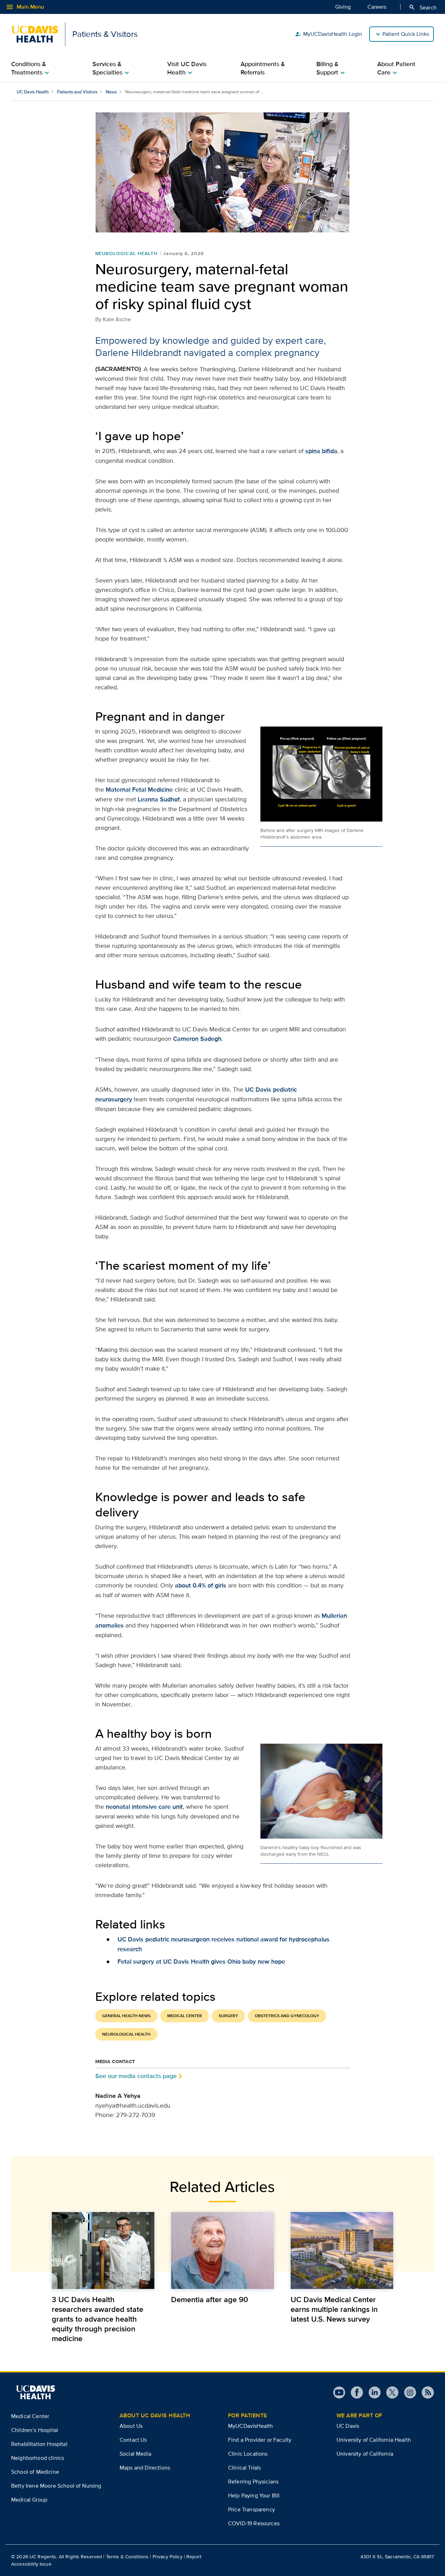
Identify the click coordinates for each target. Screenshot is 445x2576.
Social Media (135, 2454)
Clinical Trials (244, 2468)
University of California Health (374, 2440)
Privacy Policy (168, 2557)
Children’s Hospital (35, 2430)
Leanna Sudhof (159, 799)
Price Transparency (252, 2509)
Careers (377, 7)
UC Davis (348, 2426)
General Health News (126, 2016)
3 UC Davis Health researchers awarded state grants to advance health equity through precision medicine (98, 2319)
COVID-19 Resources (254, 2523)
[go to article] (103, 2250)
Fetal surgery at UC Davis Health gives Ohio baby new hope (201, 1961)
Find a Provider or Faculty (260, 2440)
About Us (131, 2426)
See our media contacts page (136, 2076)
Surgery (228, 2016)
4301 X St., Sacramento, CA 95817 (397, 2557)
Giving (343, 7)
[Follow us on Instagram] (407, 2392)
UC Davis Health (33, 92)
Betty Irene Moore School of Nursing (56, 2486)
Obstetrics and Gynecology (287, 2016)
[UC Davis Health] (35, 2392)
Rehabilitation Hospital (39, 2444)
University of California (365, 2454)
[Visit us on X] (390, 2392)
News (111, 92)
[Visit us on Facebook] (354, 2392)
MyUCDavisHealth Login (329, 34)
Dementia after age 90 (210, 2299)
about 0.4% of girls (201, 1585)
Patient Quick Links (406, 34)
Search (423, 7)
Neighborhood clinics (38, 2458)
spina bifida (321, 451)
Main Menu (25, 7)
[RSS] (425, 2392)
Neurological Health (126, 253)
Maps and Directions (145, 2468)
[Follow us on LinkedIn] (372, 2392)
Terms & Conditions (127, 2557)
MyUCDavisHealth (250, 2426)
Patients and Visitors (77, 92)
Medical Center (185, 2016)
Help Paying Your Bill (254, 2495)
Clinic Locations (248, 2454)
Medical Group (29, 2500)
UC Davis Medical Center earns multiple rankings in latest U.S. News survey (334, 2309)
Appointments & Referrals (263, 68)
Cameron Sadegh (197, 1039)
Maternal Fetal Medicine (139, 790)
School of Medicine (35, 2472)
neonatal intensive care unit (144, 1807)
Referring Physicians (253, 2482)
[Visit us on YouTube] (339, 2392)
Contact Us (133, 2440)
